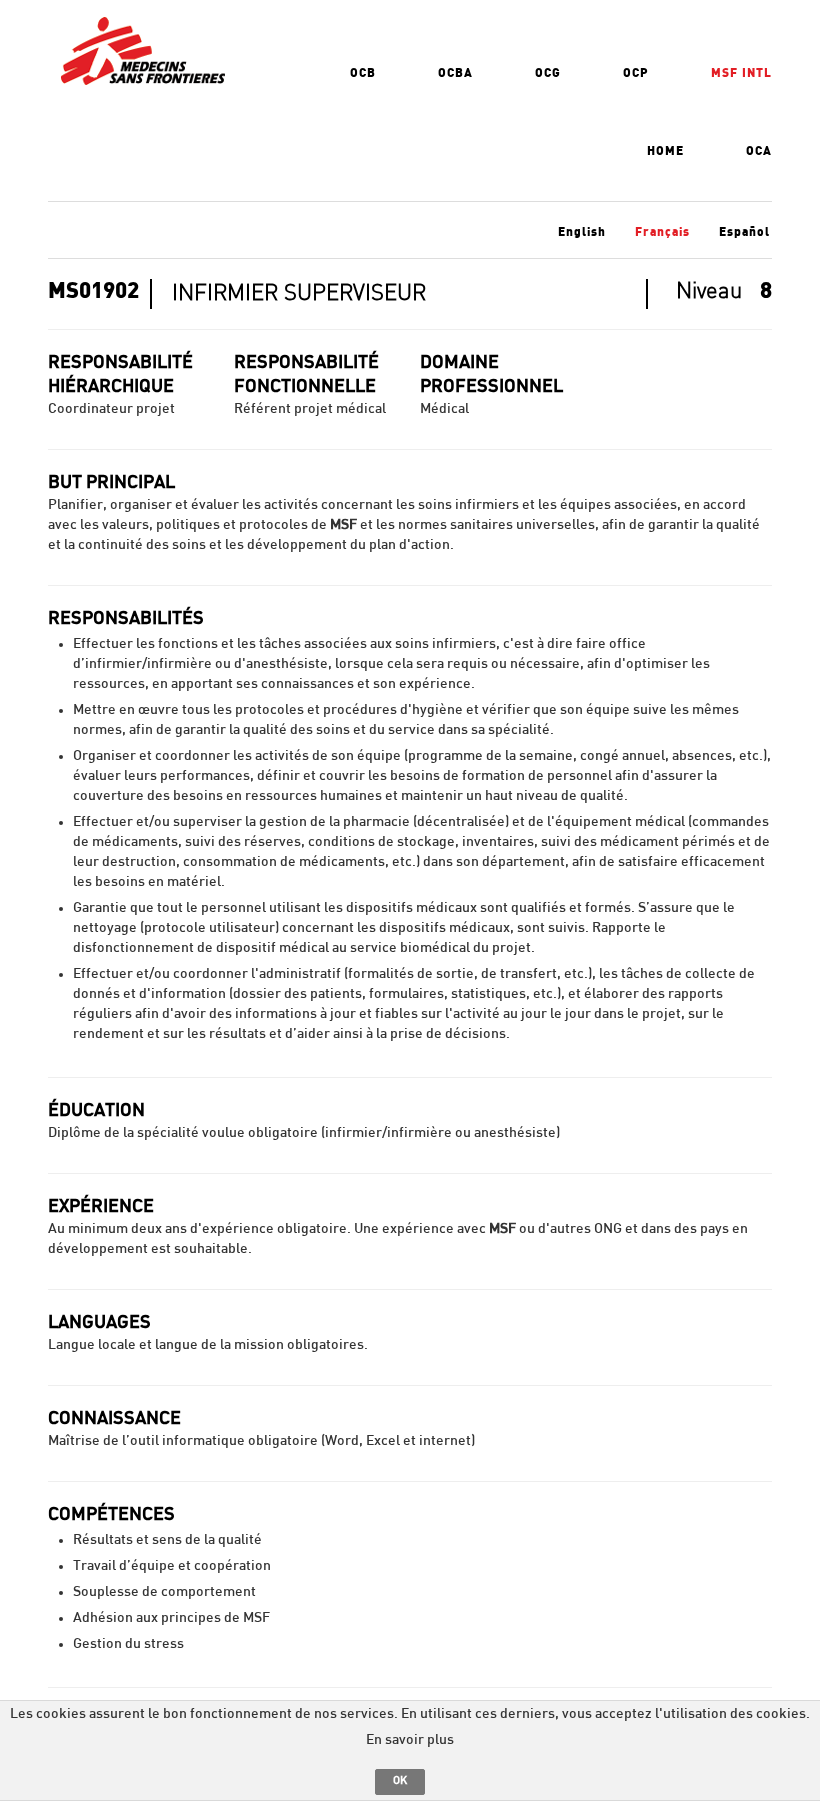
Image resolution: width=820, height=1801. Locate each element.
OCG (548, 73)
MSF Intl (741, 73)
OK (400, 1780)
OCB (363, 73)
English (582, 232)
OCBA (455, 73)
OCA (759, 151)
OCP (636, 73)
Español (744, 232)
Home (665, 151)
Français (662, 232)
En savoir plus (410, 1740)
